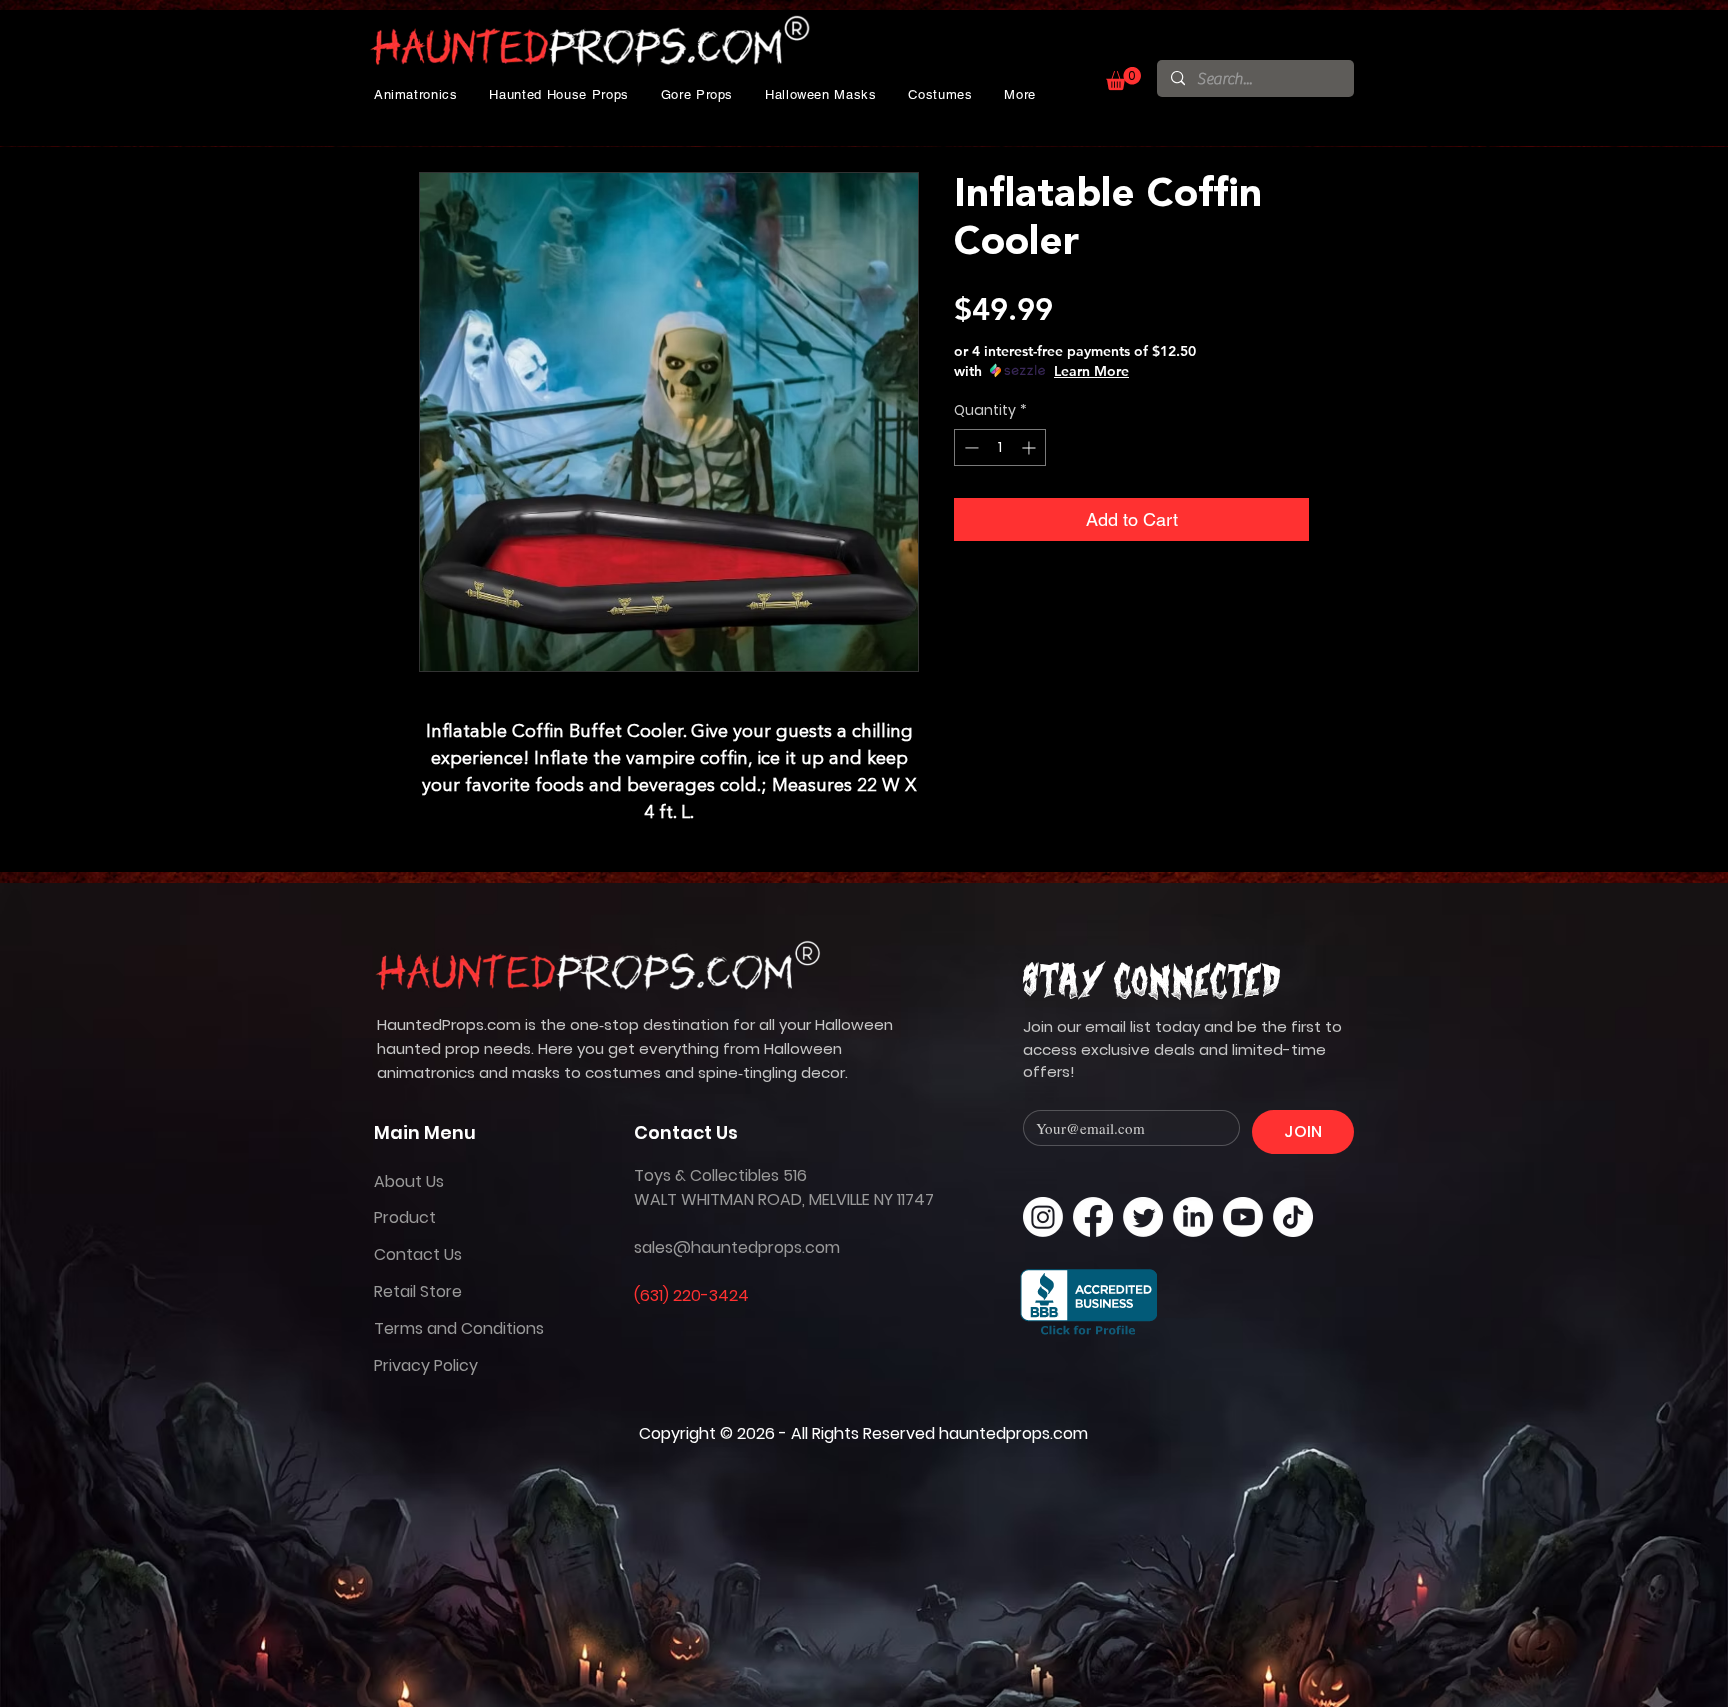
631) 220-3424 (694, 1295)
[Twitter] (1143, 1217)
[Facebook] (1093, 1217)
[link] (1123, 78)
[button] (416, 94)
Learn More (1091, 371)
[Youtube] (1243, 1217)
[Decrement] (969, 447)
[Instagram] (1043, 1217)
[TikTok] (1293, 1217)
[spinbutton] (1000, 447)
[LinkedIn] (1193, 1217)
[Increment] (1030, 447)
